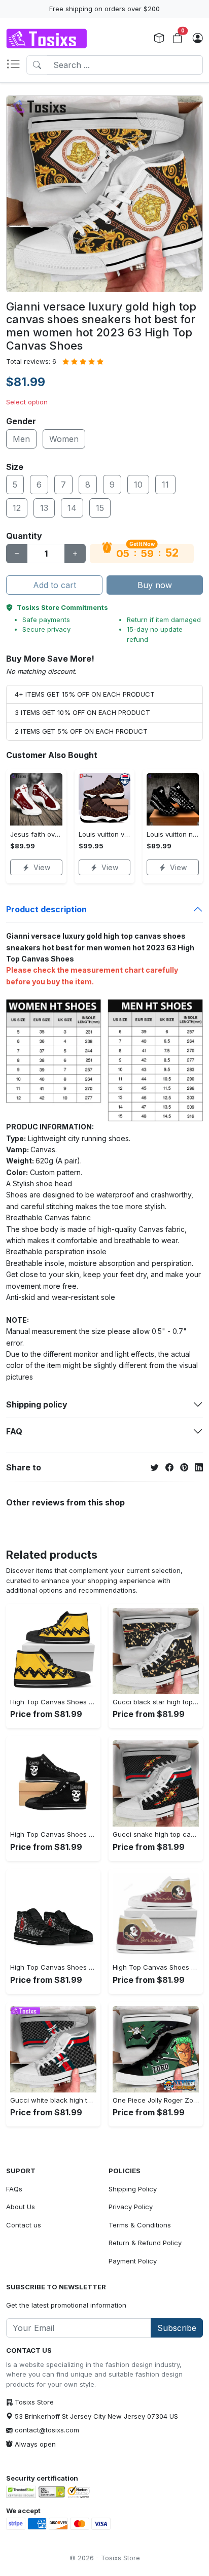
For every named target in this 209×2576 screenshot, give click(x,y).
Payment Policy (133, 2261)
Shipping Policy (133, 2189)
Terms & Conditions (140, 2225)
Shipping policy (37, 1404)
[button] (16, 65)
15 (100, 508)
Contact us (24, 2225)
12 (17, 508)
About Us (21, 2207)
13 (44, 508)
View (42, 867)
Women (64, 439)
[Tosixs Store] (47, 39)
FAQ (14, 1431)
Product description (46, 909)
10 (138, 485)
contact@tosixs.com (47, 2430)
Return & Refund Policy (145, 2243)
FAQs (14, 2189)
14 (72, 508)
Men (21, 439)
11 (165, 485)
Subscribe (177, 2328)
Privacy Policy (131, 2207)
